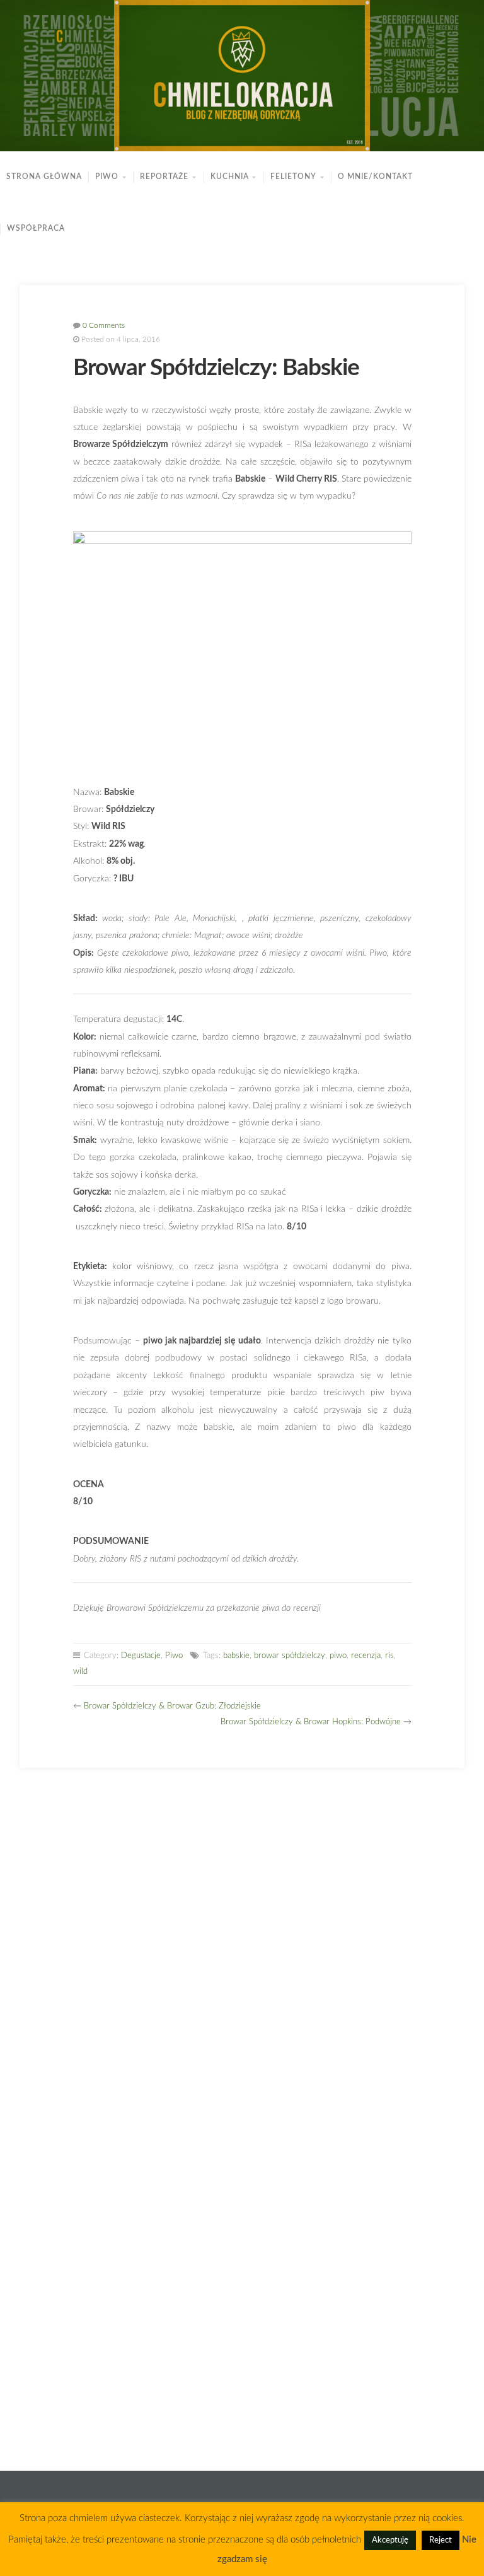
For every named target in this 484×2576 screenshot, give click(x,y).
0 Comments (104, 326)
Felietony (293, 177)
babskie (236, 1656)
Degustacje (141, 1656)
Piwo (107, 177)
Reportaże (164, 177)
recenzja (366, 1656)
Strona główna (44, 177)
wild (80, 1672)
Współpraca (36, 229)
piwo (338, 1656)
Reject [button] (441, 2540)
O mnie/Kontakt (375, 177)
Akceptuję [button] (390, 2540)
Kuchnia (230, 177)
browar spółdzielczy (290, 1656)
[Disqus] (242, 1948)
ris (389, 1656)
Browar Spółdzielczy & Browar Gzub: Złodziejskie (172, 1706)
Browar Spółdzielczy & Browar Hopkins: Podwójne (311, 1722)
